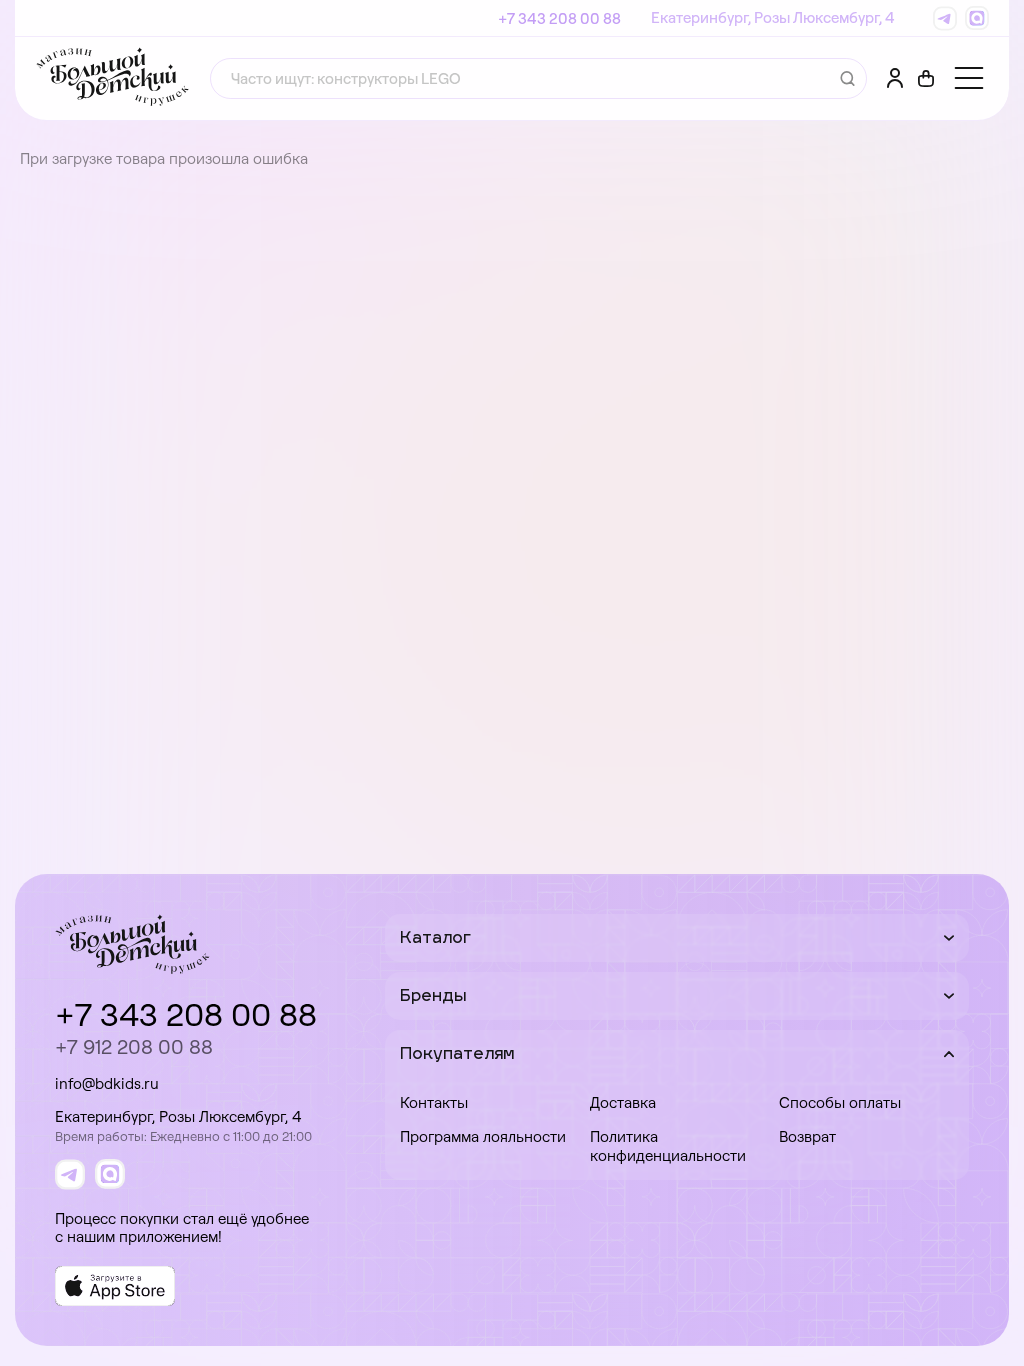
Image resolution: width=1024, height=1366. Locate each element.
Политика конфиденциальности (668, 1146)
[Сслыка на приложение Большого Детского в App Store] (115, 1286)
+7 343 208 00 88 (559, 18)
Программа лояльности (483, 1136)
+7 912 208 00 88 (134, 1046)
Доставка (623, 1102)
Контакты (434, 1102)
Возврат (807, 1136)
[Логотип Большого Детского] (112, 78)
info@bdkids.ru (107, 1083)
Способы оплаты (840, 1102)
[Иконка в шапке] (926, 79)
